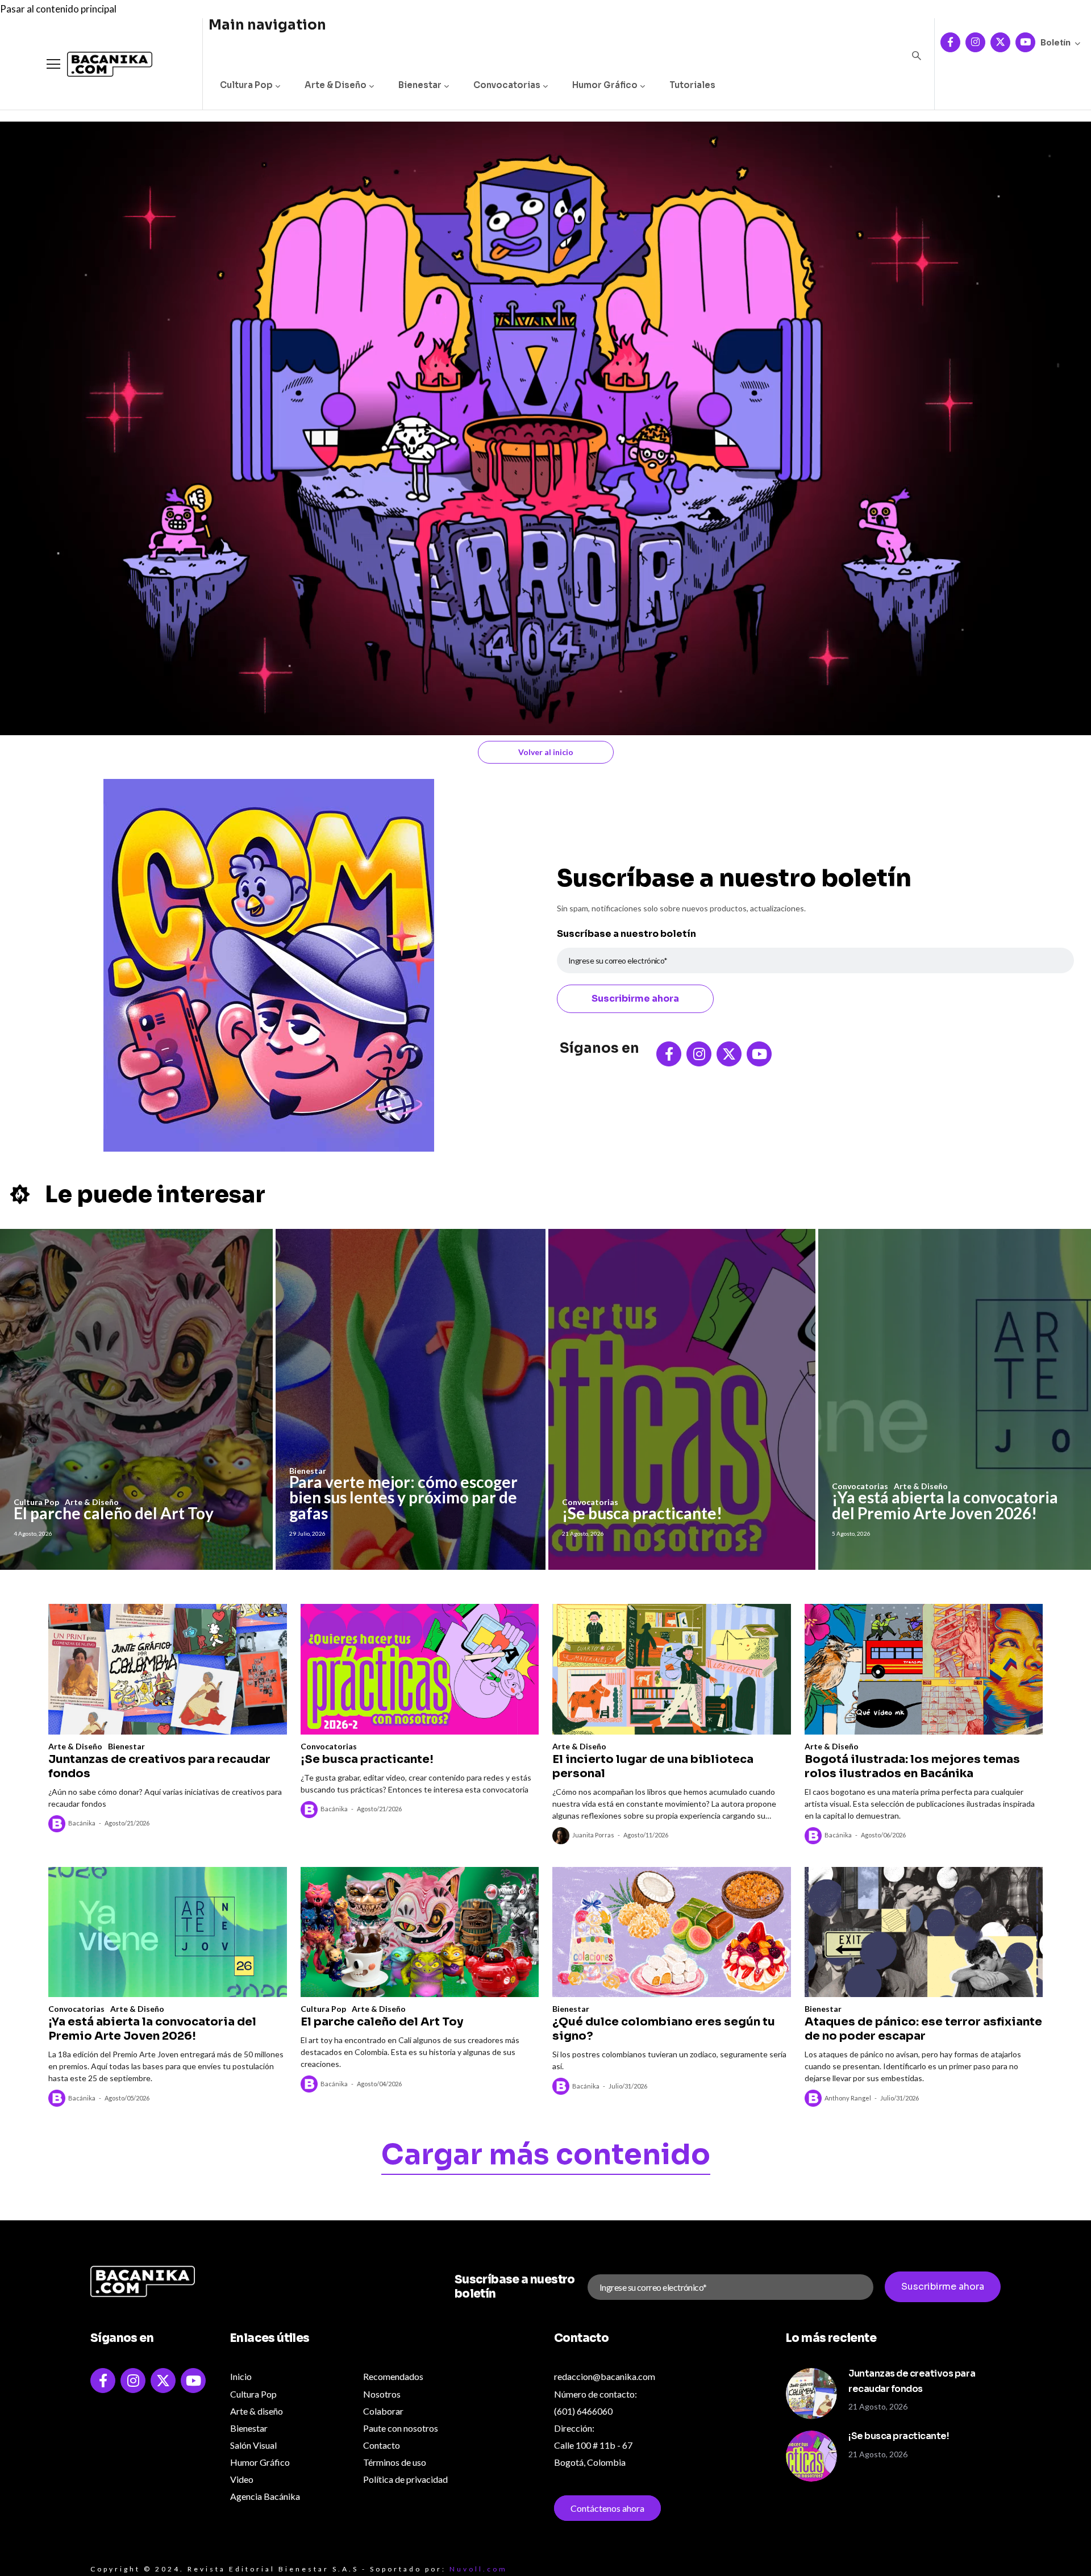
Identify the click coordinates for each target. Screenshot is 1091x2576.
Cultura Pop (246, 85)
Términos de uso (395, 2462)
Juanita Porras (593, 1835)
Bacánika (82, 1823)
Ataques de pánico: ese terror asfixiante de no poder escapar (923, 2029)
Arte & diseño (257, 2411)
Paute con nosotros (401, 2428)
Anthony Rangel (848, 2098)
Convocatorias (507, 85)
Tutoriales (692, 85)
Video (242, 2479)
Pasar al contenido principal (58, 9)
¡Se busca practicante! (642, 1513)
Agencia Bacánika (265, 2496)
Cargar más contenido (546, 2157)
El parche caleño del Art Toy (114, 1513)
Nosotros (382, 2394)
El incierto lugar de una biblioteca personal (653, 1766)
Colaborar (383, 2411)
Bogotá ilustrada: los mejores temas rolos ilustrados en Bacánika (912, 1766)
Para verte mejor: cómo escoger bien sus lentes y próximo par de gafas (403, 1497)
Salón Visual (253, 2445)
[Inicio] (101, 64)
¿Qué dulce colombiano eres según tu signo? (664, 2029)
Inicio (241, 2376)
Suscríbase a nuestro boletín (626, 934)
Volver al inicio (546, 752)
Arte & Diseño (336, 85)
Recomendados (393, 2376)
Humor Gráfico (605, 85)
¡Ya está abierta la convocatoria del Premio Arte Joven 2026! (945, 1505)
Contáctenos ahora (607, 2508)
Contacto (382, 2445)
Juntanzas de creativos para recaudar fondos (159, 1766)
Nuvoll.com (478, 2569)
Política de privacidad (405, 2479)
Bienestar (420, 85)
